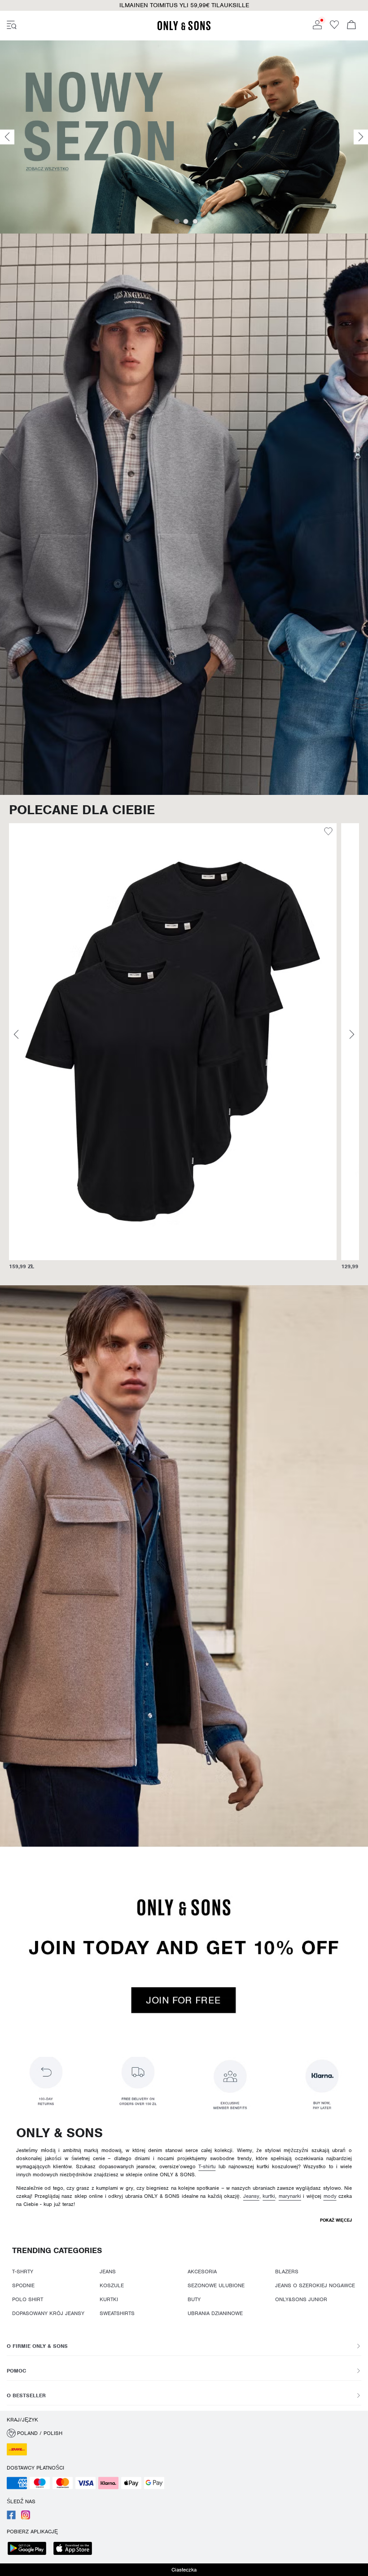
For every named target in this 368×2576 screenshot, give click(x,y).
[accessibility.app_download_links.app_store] (75, 2549)
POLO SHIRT (28, 2299)
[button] (173, 1042)
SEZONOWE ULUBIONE (216, 2285)
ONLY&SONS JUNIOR (301, 2299)
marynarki (290, 2196)
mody (330, 2196)
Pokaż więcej (336, 2220)
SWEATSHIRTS (117, 2313)
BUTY (194, 2299)
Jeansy (251, 2196)
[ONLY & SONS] (184, 29)
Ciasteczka (184, 2570)
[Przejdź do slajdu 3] (195, 221)
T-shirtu (207, 2166)
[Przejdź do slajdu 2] (186, 221)
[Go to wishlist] (334, 27)
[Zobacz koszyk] (351, 26)
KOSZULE (112, 2285)
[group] (173, 1051)
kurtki (269, 2196)
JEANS (108, 2272)
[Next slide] (361, 137)
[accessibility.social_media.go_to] (11, 2518)
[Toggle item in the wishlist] (328, 833)
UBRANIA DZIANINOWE (215, 2313)
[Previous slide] (7, 137)
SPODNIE (23, 2285)
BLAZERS (287, 2272)
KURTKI (109, 2299)
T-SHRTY (23, 2272)
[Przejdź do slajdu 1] (177, 221)
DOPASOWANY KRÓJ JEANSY (48, 2313)
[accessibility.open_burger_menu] (12, 26)
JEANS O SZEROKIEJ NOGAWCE (315, 2285)
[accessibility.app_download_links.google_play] (30, 2549)
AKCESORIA (202, 2272)
